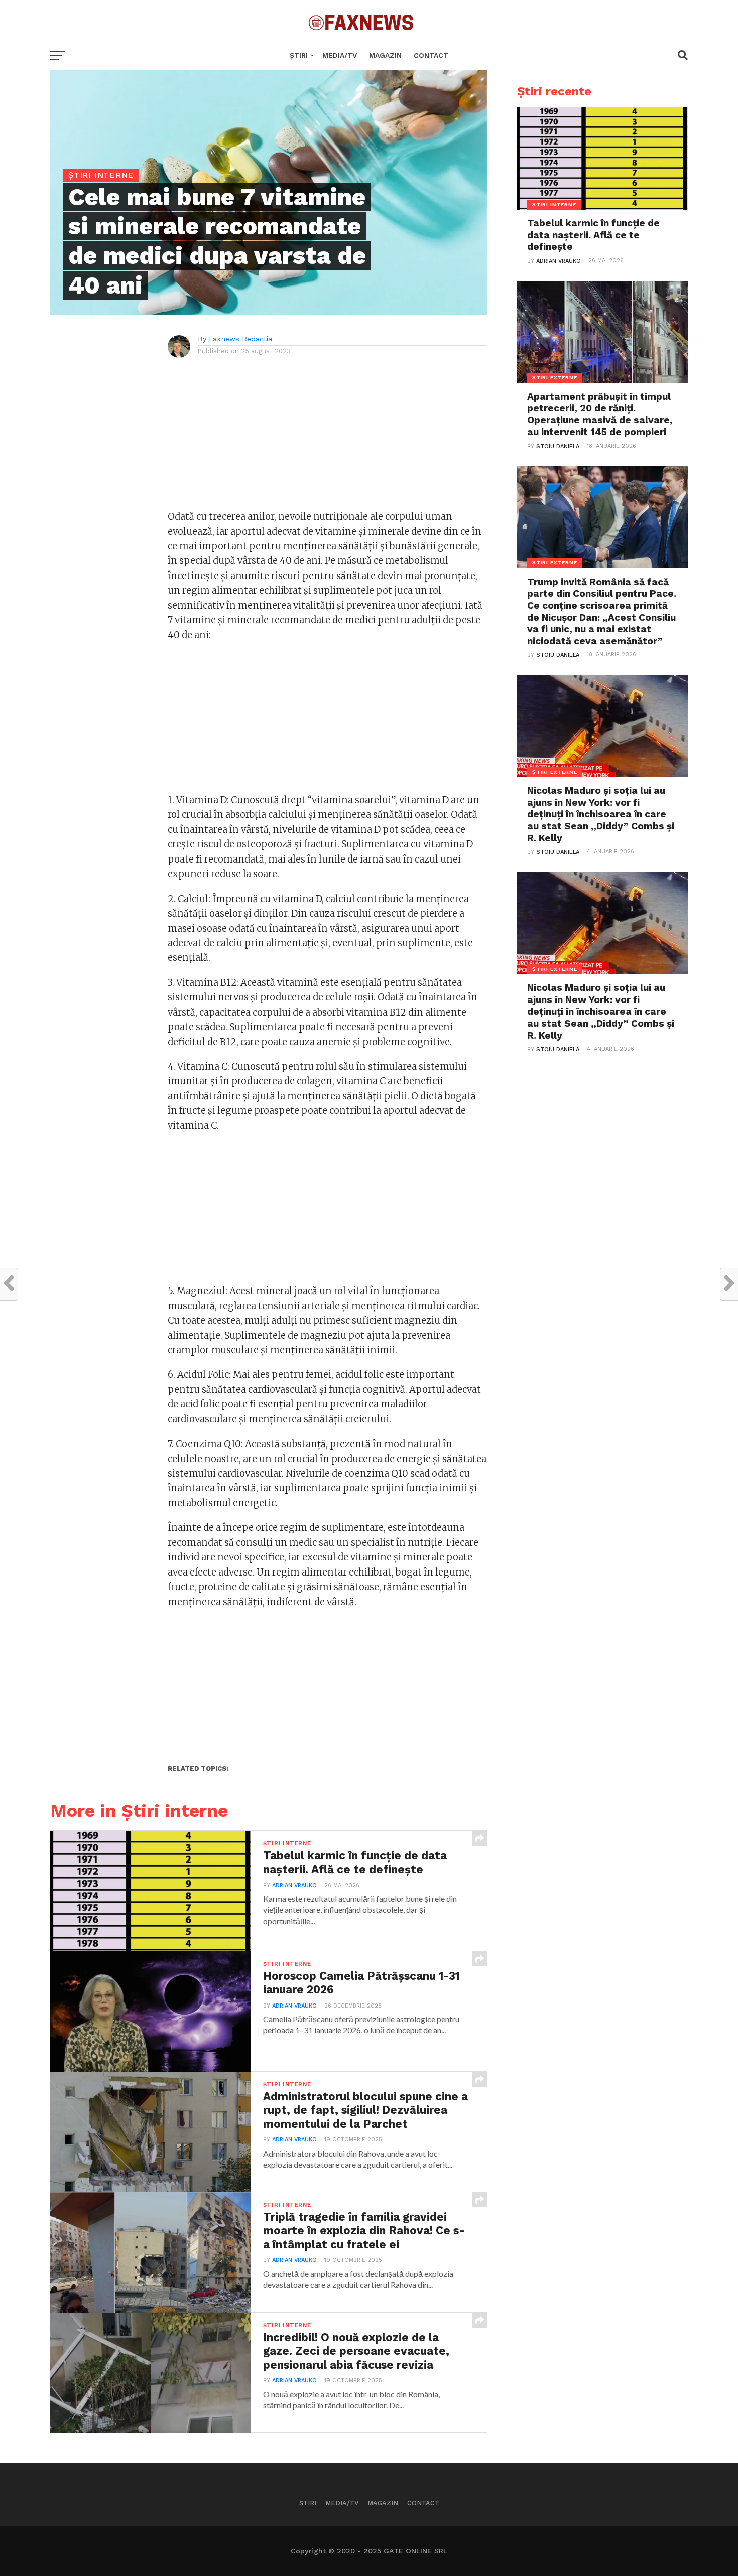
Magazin (385, 55)
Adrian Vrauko (294, 1885)
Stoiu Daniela (558, 446)
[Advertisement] (328, 439)
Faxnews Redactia (240, 339)
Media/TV (340, 55)
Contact (431, 55)
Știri (299, 55)
